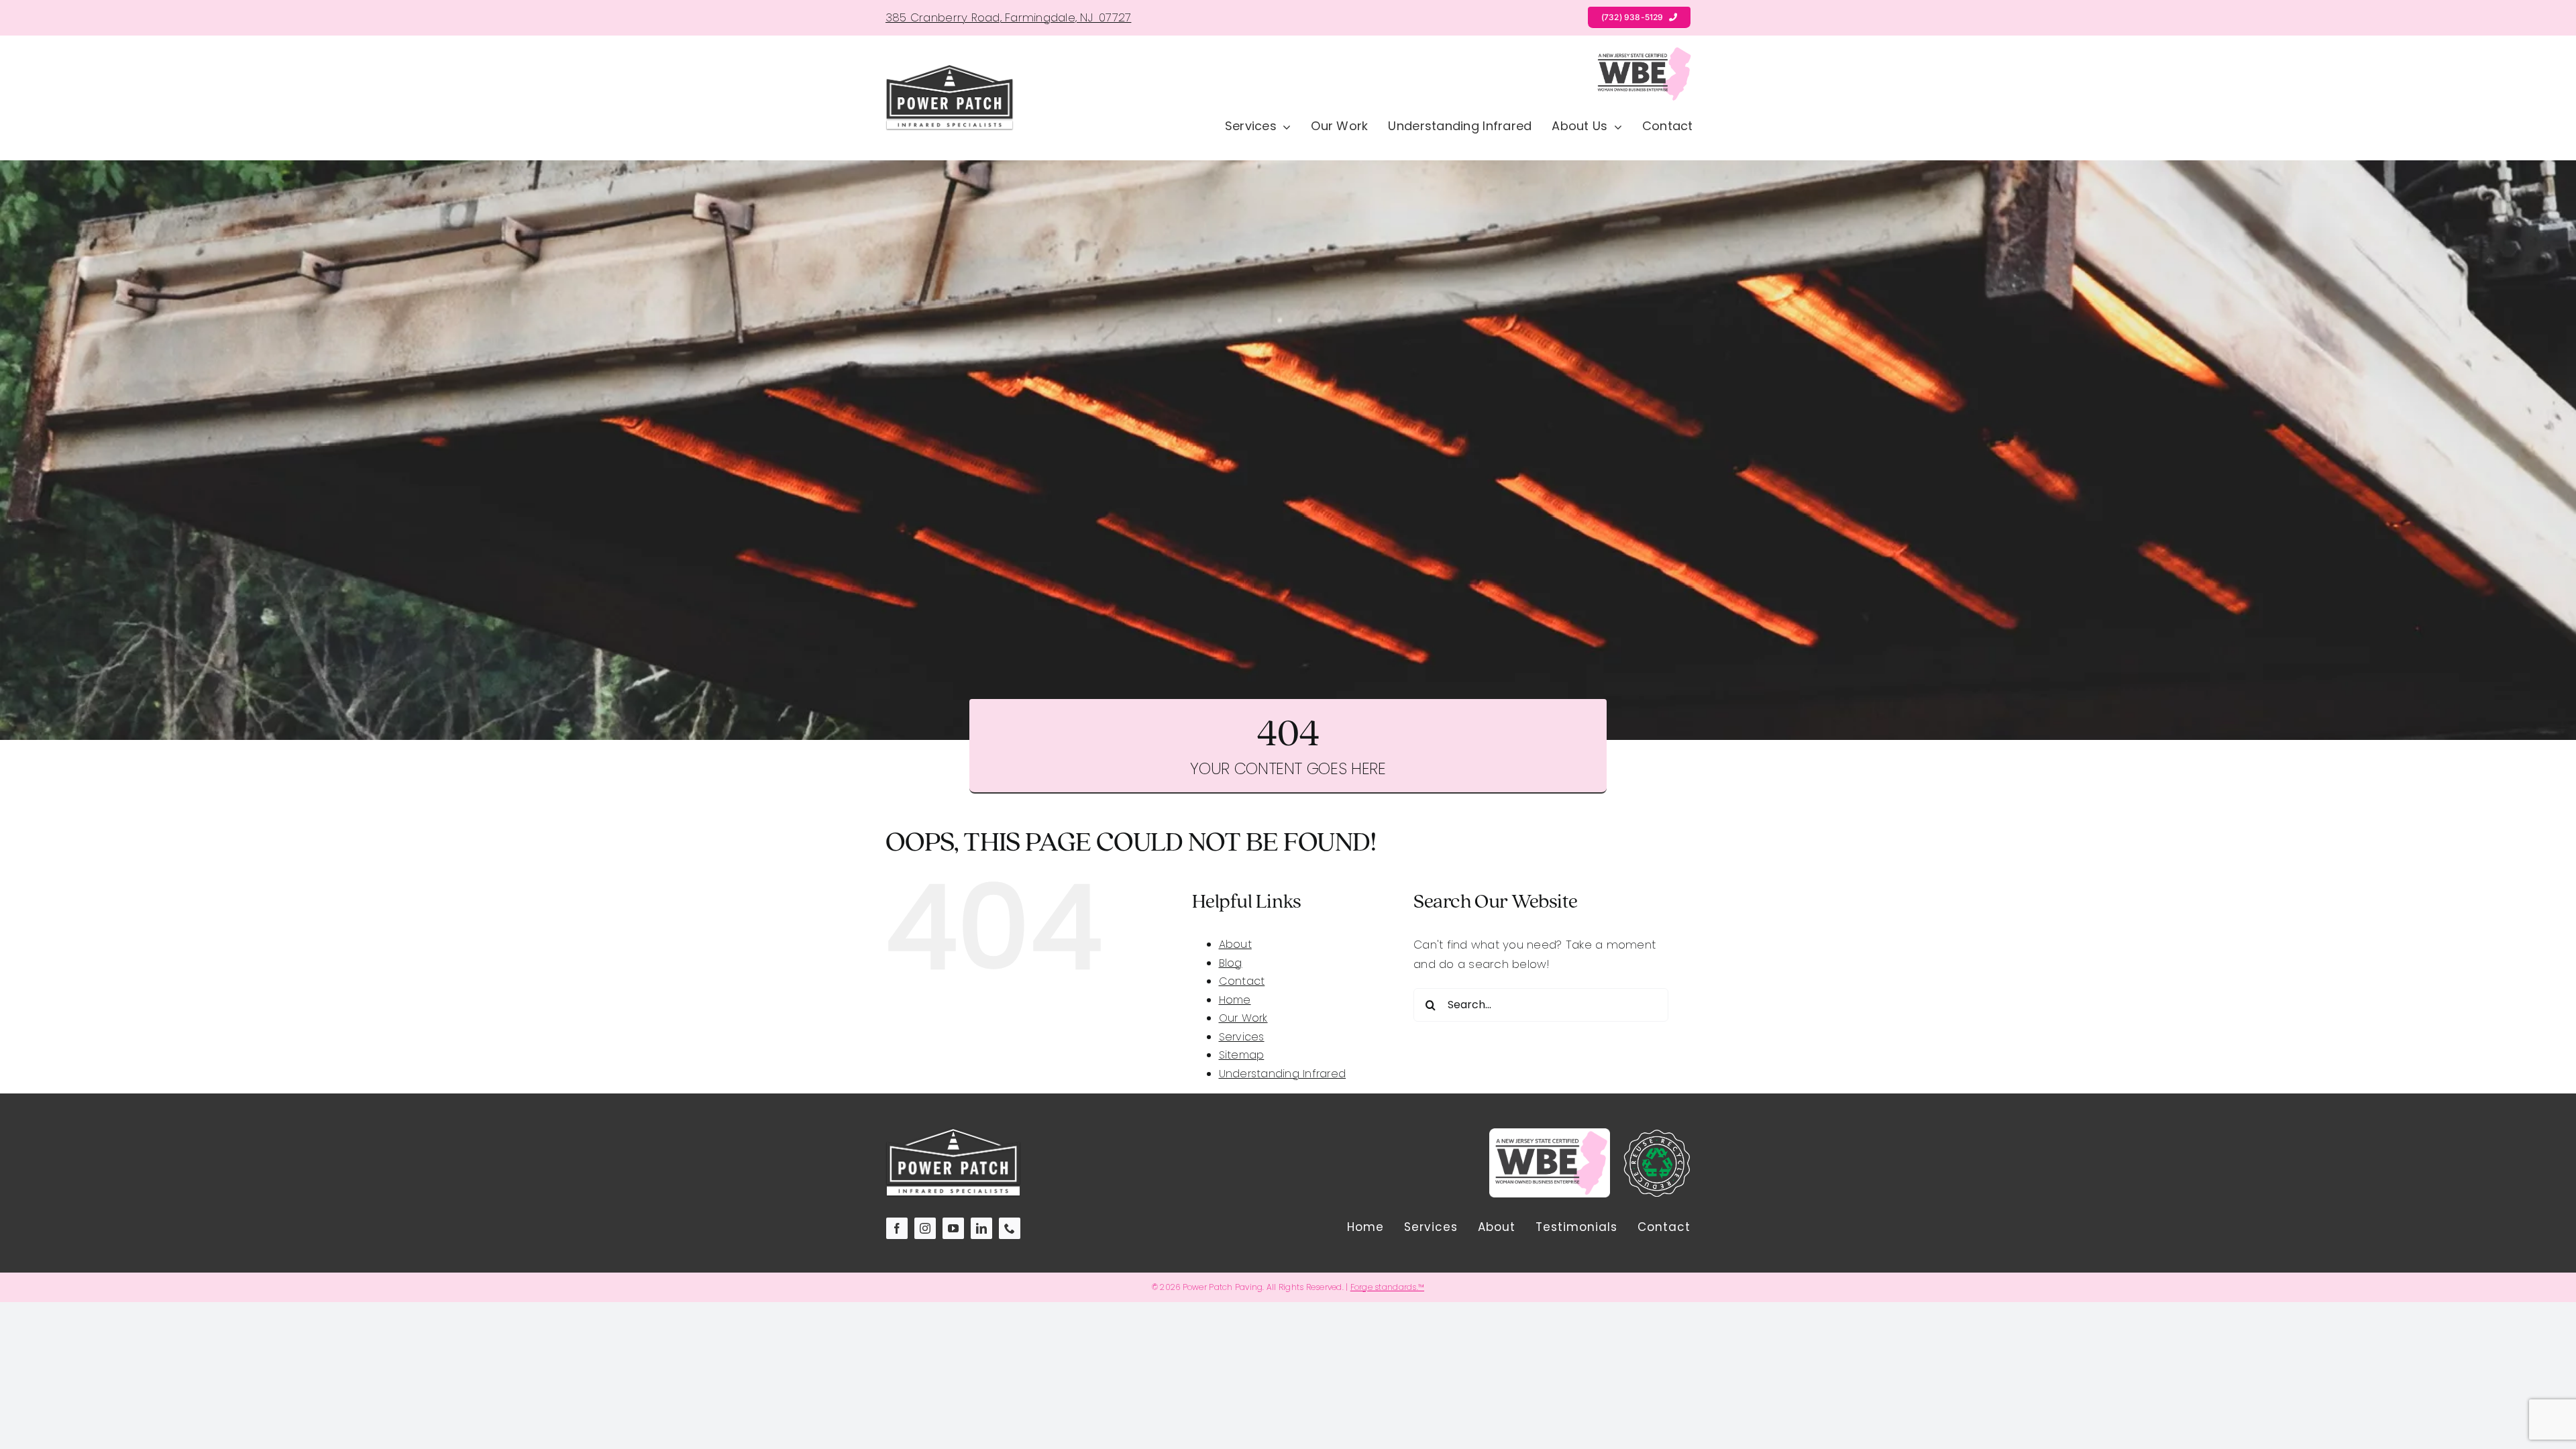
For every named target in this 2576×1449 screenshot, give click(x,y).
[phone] (1010, 1228)
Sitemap (1242, 1055)
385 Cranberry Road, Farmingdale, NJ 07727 (1008, 17)
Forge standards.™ (1387, 1287)
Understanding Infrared (1283, 1074)
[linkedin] (981, 1228)
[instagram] (925, 1228)
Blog (1231, 963)
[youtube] (953, 1228)
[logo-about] (950, 70)
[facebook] (897, 1228)
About (1235, 944)
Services (1242, 1037)
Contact (1242, 981)
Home (1235, 1000)
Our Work (1243, 1018)
